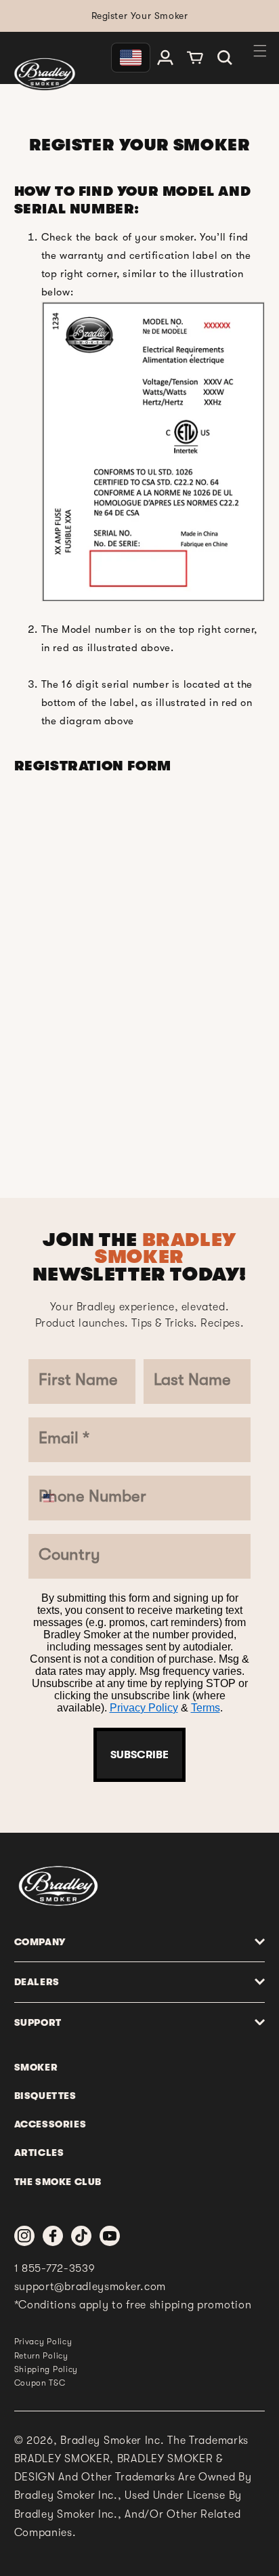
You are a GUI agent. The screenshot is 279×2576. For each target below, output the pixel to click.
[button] (225, 58)
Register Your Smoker (140, 16)
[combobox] (56, 1498)
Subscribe (139, 1755)
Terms (206, 1708)
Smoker (36, 2067)
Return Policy (41, 2356)
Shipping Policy (46, 2369)
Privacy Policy (144, 1708)
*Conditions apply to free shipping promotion (133, 2305)
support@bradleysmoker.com (90, 2287)
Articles (39, 2153)
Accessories (50, 2124)
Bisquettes (45, 2096)
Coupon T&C (40, 2383)
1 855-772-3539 (55, 2268)
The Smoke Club (58, 2182)
